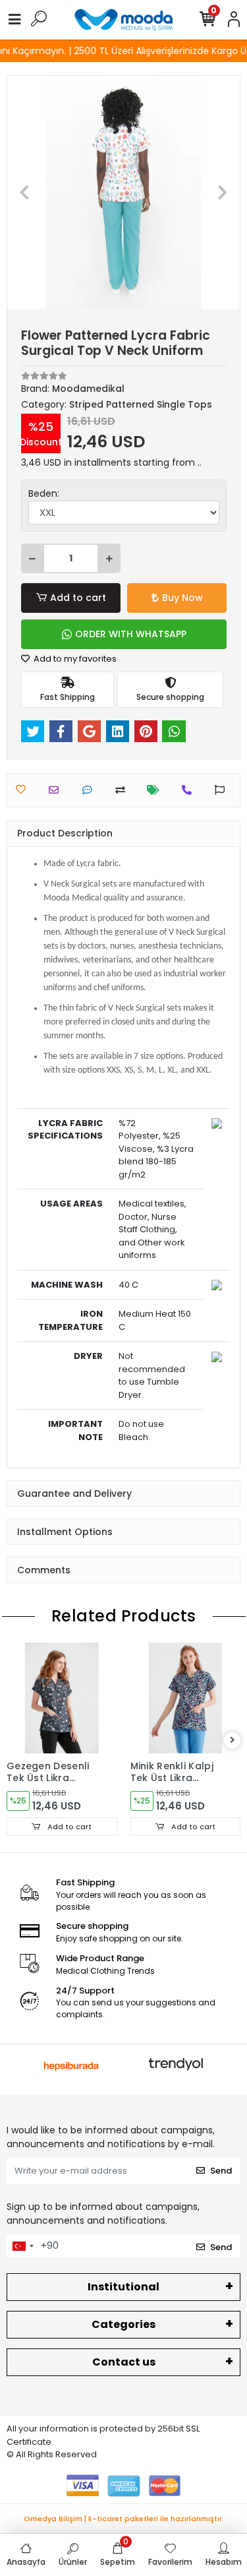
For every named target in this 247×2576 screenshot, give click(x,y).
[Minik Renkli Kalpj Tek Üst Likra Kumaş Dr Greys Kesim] (186, 1698)
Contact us (124, 2362)
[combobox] (22, 2246)
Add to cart (78, 598)
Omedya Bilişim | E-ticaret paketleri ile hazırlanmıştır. (124, 2519)
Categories (123, 2324)
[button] (25, 192)
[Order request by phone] (190, 790)
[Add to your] (123, 790)
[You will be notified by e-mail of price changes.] (156, 790)
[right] (233, 1741)
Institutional (123, 2287)
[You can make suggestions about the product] (223, 790)
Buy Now (182, 598)
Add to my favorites (74, 659)
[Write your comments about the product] (91, 790)
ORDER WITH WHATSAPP (131, 634)
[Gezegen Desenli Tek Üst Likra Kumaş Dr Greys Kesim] (62, 1698)
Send (221, 2171)
